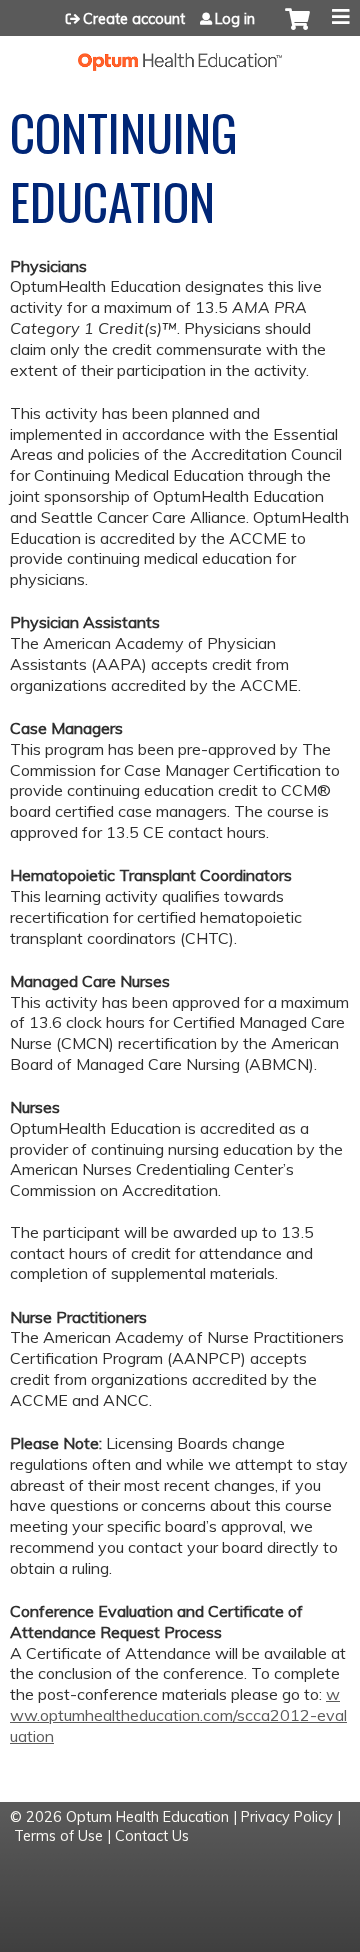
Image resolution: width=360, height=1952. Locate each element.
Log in (235, 19)
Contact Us (152, 1836)
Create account (134, 19)
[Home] (180, 53)
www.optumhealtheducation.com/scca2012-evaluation (178, 1715)
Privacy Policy (287, 1817)
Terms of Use (58, 1836)
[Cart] (297, 29)
